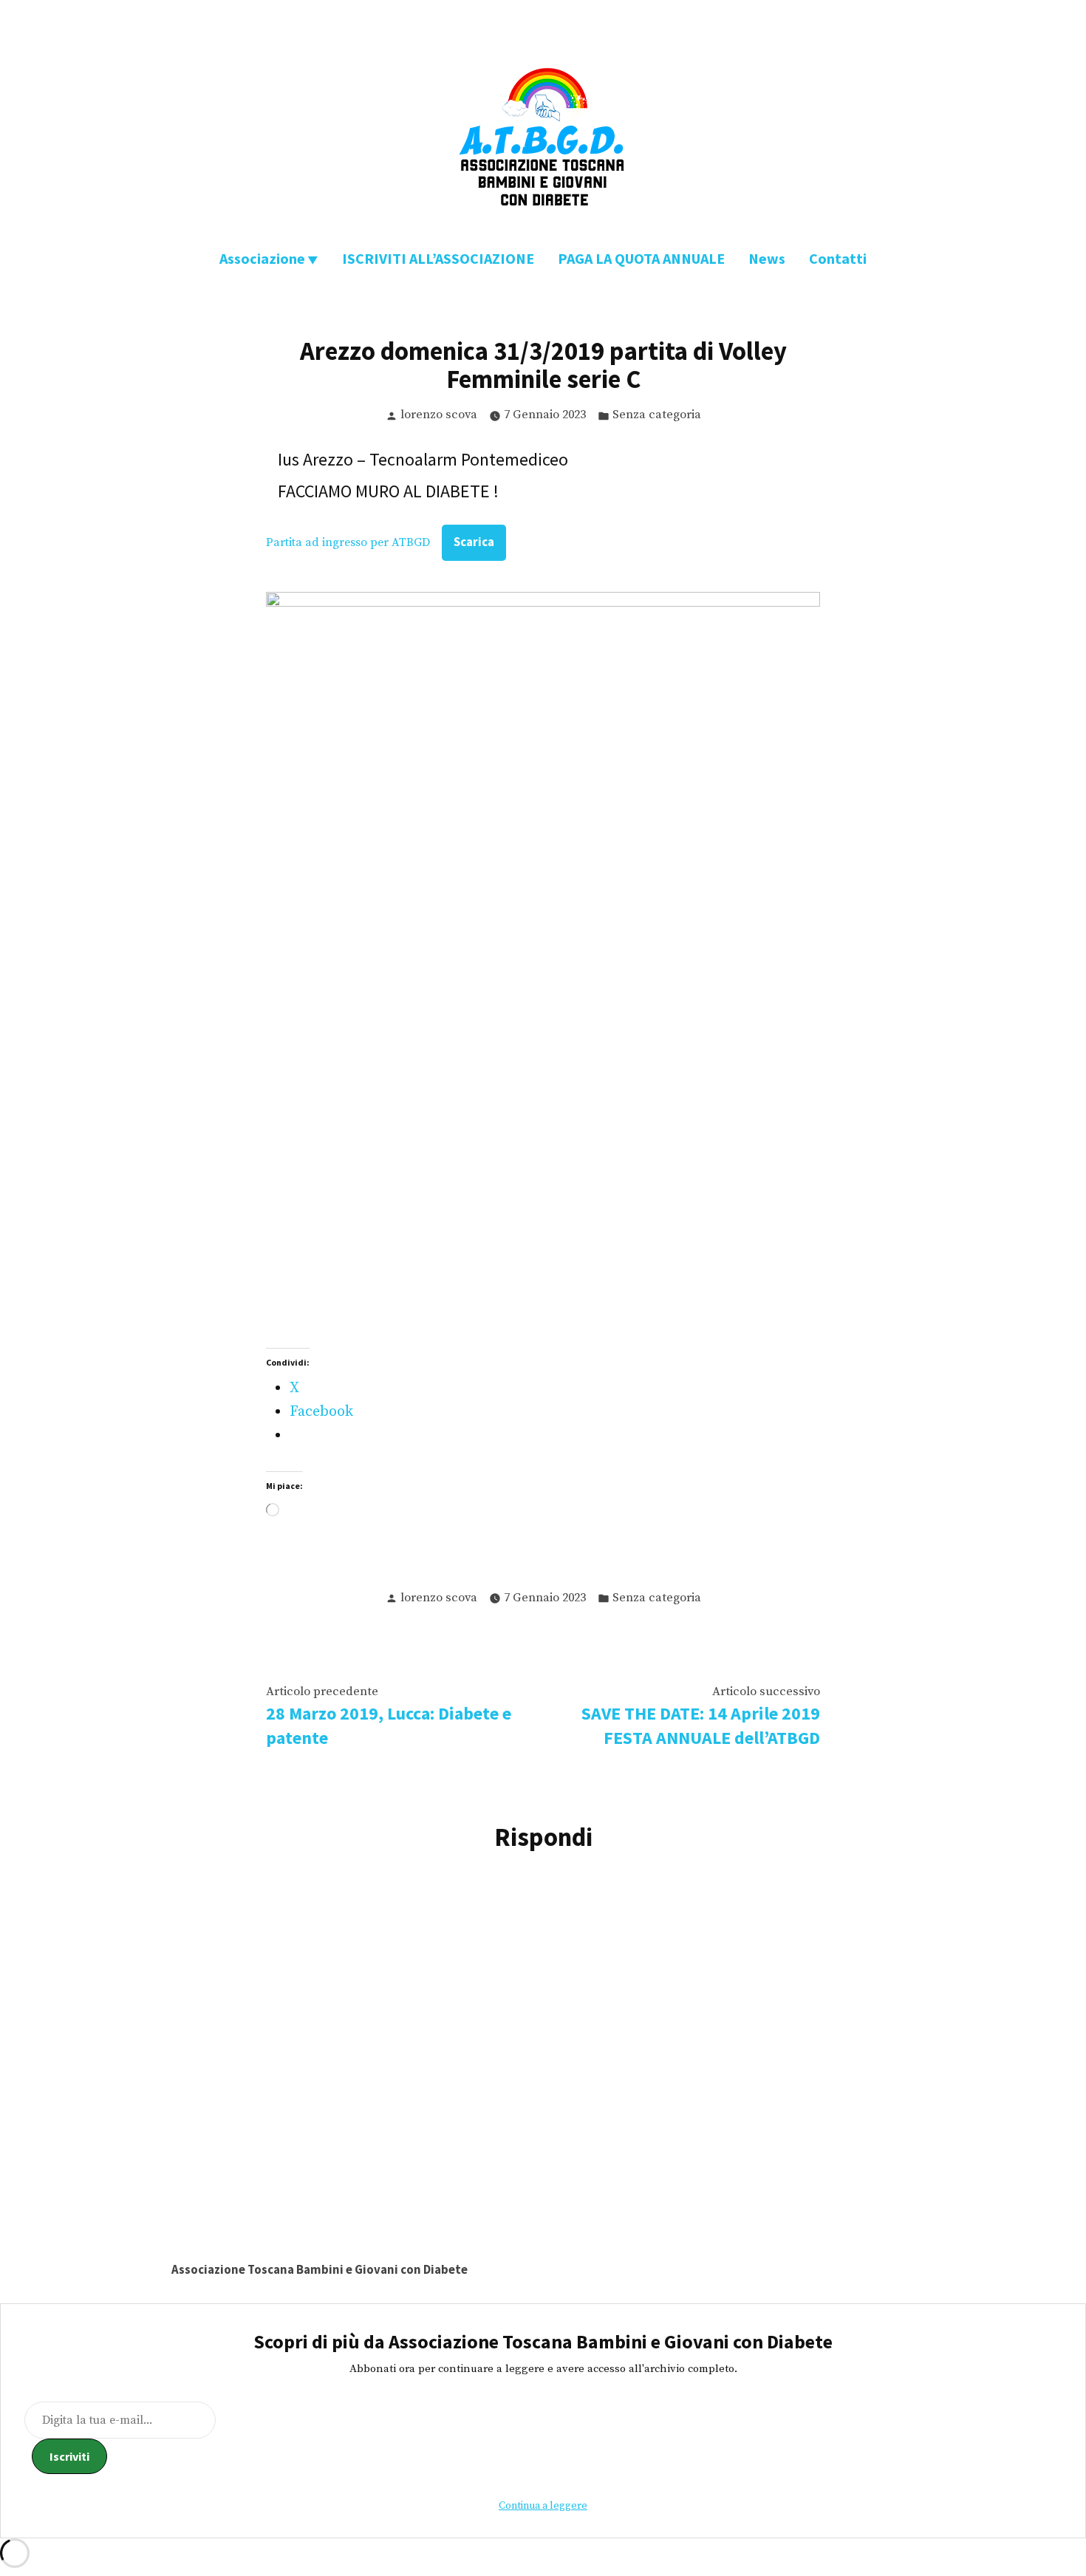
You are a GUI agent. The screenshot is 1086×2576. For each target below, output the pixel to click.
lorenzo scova (439, 415)
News (767, 258)
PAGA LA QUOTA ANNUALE (641, 258)
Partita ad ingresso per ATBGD (348, 542)
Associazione (262, 258)
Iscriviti (69, 2456)
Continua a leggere (543, 2506)
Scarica (474, 542)
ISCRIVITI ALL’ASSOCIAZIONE (438, 258)
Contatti (838, 258)
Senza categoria (657, 415)
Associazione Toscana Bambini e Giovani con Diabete (320, 2270)
